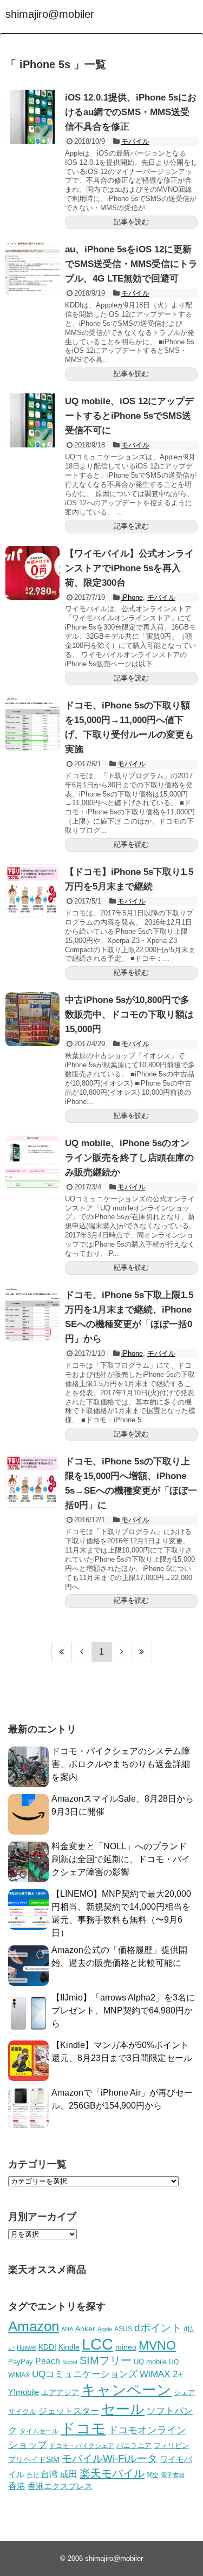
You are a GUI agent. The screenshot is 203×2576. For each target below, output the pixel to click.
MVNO (157, 2345)
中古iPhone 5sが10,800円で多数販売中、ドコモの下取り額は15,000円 (129, 1015)
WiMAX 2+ (161, 2374)
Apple (105, 2329)
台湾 (49, 2474)
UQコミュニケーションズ (85, 2374)
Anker (85, 2329)
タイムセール (39, 2431)
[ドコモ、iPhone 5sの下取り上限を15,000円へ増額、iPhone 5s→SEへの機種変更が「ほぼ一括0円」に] (32, 1481)
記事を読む (131, 222)
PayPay (21, 2362)
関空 (153, 2475)
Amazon (34, 2326)
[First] (62, 1652)
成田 (69, 2474)
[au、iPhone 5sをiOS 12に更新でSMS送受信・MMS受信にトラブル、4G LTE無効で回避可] (32, 269)
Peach (48, 2361)
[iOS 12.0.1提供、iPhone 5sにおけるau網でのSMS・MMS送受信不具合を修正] (32, 117)
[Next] (122, 1652)
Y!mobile (24, 2392)
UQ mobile (150, 2362)
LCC (97, 2344)
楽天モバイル (112, 2473)
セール (123, 2409)
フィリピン (171, 2446)
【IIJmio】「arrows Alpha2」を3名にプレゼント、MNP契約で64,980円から (123, 2010)
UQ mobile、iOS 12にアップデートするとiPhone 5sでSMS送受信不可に (129, 416)
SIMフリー (106, 2360)
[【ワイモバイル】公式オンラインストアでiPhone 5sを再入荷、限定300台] (32, 573)
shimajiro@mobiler (50, 14)
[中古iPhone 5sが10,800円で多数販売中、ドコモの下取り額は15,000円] (32, 1019)
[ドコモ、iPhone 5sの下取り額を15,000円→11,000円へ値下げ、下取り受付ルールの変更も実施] (32, 725)
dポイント (158, 2328)
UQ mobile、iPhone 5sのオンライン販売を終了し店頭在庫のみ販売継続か (129, 1158)
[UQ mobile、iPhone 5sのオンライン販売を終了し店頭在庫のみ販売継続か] (32, 1162)
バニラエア (134, 2445)
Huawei (27, 2347)
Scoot (70, 2362)
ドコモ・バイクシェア (82, 2446)
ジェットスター (69, 2411)
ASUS (123, 2329)
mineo (126, 2347)
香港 (17, 2486)
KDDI (47, 2347)
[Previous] (82, 1652)
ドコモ (83, 2428)
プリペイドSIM (34, 2460)
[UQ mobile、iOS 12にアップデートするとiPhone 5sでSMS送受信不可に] (32, 420)
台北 (32, 2475)
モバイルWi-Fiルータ (110, 2458)
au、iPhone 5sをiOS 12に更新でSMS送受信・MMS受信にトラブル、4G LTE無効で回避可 (131, 264)
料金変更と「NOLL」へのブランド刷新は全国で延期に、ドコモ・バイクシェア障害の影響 (121, 1859)
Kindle (69, 2347)
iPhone (132, 597)
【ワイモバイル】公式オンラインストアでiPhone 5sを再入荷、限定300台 (129, 568)
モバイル (135, 141)
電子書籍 (173, 2475)
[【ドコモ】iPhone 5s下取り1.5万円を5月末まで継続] (32, 891)
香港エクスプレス (60, 2486)
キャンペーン (126, 2390)
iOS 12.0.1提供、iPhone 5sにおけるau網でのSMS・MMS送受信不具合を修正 (131, 112)
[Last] (142, 1652)
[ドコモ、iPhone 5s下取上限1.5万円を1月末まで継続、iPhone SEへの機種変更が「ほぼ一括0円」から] (32, 1314)
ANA (67, 2329)
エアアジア (60, 2392)
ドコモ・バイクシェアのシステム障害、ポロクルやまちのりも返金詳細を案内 (121, 1764)
